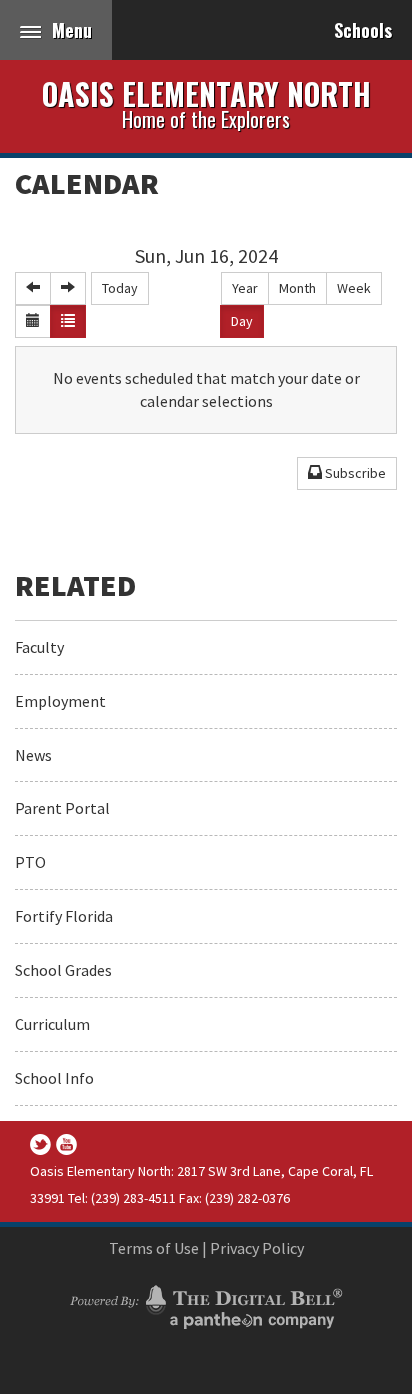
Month (297, 288)
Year (245, 288)
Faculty (39, 647)
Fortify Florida (64, 916)
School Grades (63, 970)
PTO (30, 862)
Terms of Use (154, 1248)
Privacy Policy (257, 1248)
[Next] (68, 288)
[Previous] (33, 288)
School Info (54, 1078)
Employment (60, 701)
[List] (68, 321)
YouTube (66, 1144)
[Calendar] (33, 321)
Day (242, 321)
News (33, 755)
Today (120, 288)
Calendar (87, 183)
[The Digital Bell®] (206, 1304)
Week (354, 288)
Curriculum (52, 1024)
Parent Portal (62, 808)
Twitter (40, 1144)
